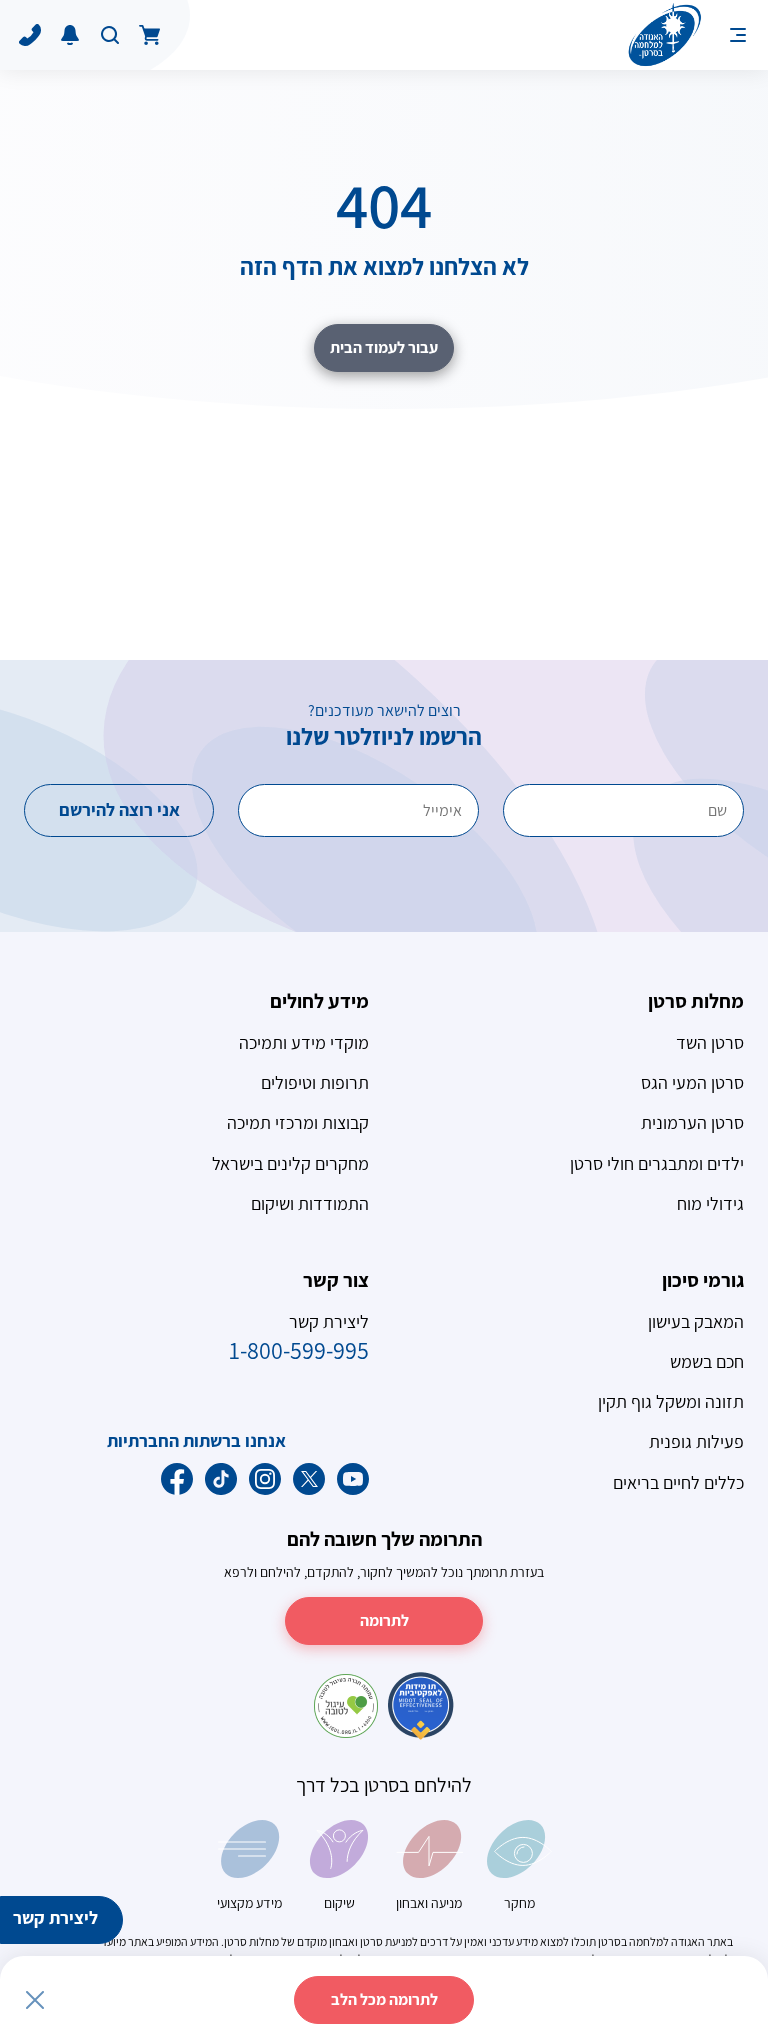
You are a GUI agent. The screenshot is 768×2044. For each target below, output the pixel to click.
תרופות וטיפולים (315, 1082)
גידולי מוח (710, 1203)
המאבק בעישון (696, 1321)
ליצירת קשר (55, 1917)
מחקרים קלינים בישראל (290, 1163)
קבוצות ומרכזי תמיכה (298, 1122)
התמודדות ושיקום (310, 1203)
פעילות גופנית (696, 1441)
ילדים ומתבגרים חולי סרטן (657, 1163)
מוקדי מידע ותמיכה (304, 1042)
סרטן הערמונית (692, 1122)
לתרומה (384, 1620)
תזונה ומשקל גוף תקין (671, 1401)
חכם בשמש (707, 1361)
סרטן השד (710, 1042)
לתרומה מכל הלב (384, 1999)
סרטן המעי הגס (692, 1082)
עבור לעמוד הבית (384, 347)
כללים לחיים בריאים (678, 1482)
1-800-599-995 (299, 1350)
